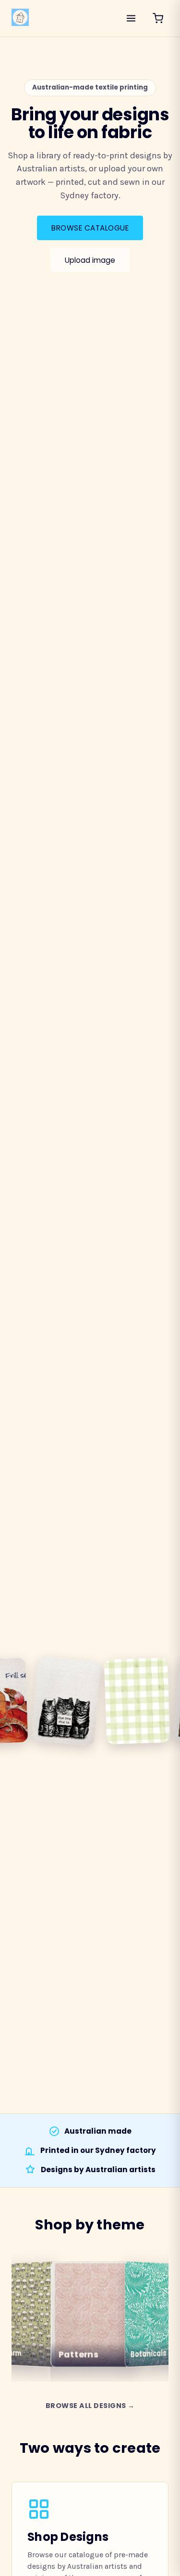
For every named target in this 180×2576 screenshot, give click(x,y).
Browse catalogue (90, 228)
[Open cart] (158, 18)
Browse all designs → (90, 2406)
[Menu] (131, 18)
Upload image (90, 260)
